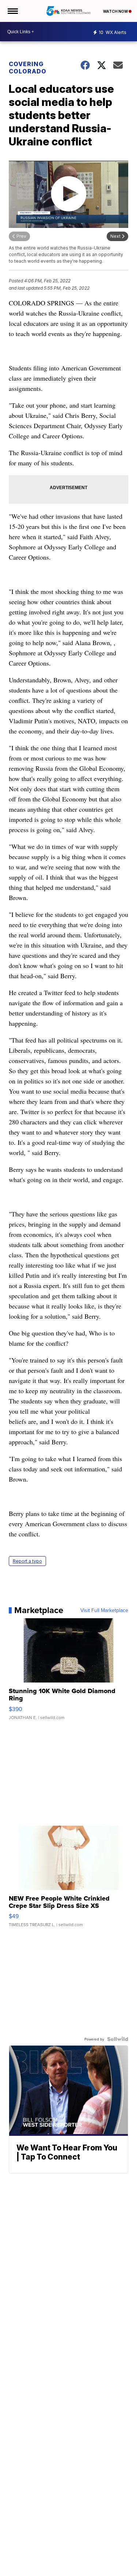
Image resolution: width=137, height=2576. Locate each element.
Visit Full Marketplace (104, 1610)
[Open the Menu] (12, 11)
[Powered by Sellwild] (118, 2039)
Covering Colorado (28, 68)
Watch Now (116, 11)
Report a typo (27, 1561)
